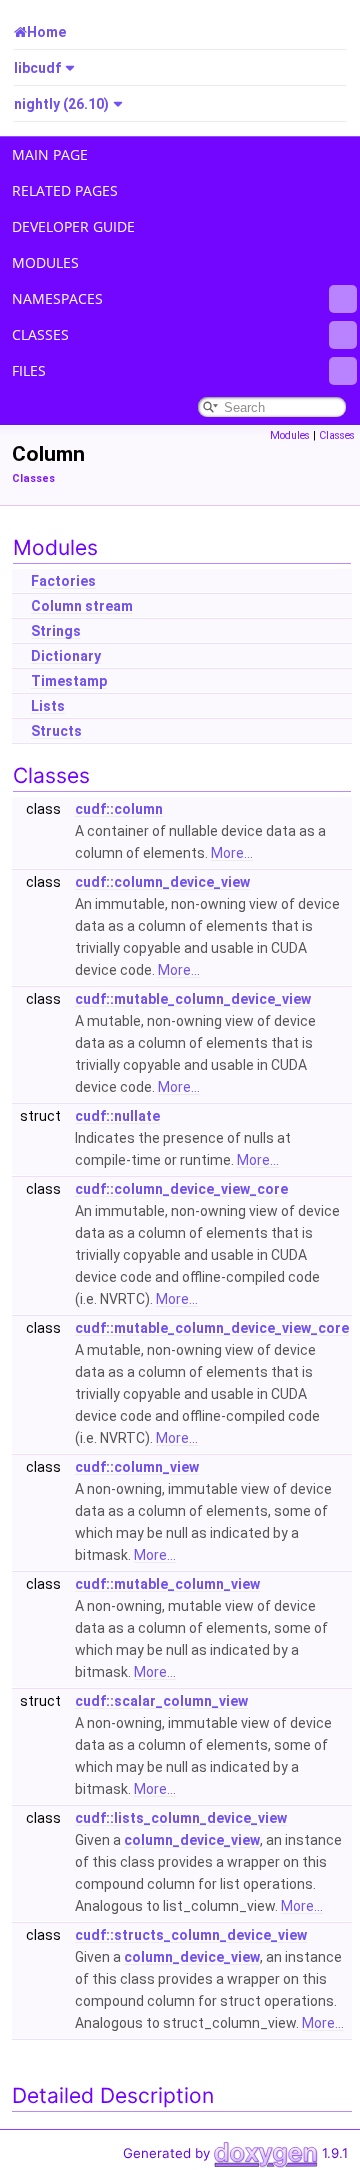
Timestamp (69, 681)
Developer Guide (73, 226)
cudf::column (119, 809)
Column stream (82, 606)
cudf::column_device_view (162, 882)
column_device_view (192, 1840)
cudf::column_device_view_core (181, 1189)
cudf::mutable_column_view (167, 1584)
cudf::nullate (117, 1116)
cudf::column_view (137, 1467)
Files (29, 370)
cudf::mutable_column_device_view (193, 999)
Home (46, 32)
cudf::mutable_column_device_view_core (212, 1328)
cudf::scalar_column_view (161, 1701)
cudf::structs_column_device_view (191, 1935)
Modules (45, 262)
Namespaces (57, 298)
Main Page (50, 154)
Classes (40, 334)
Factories (63, 581)
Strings (56, 631)
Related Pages (65, 190)
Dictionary (66, 656)
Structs (56, 731)
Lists (48, 706)
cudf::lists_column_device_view (181, 1818)
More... (232, 853)
